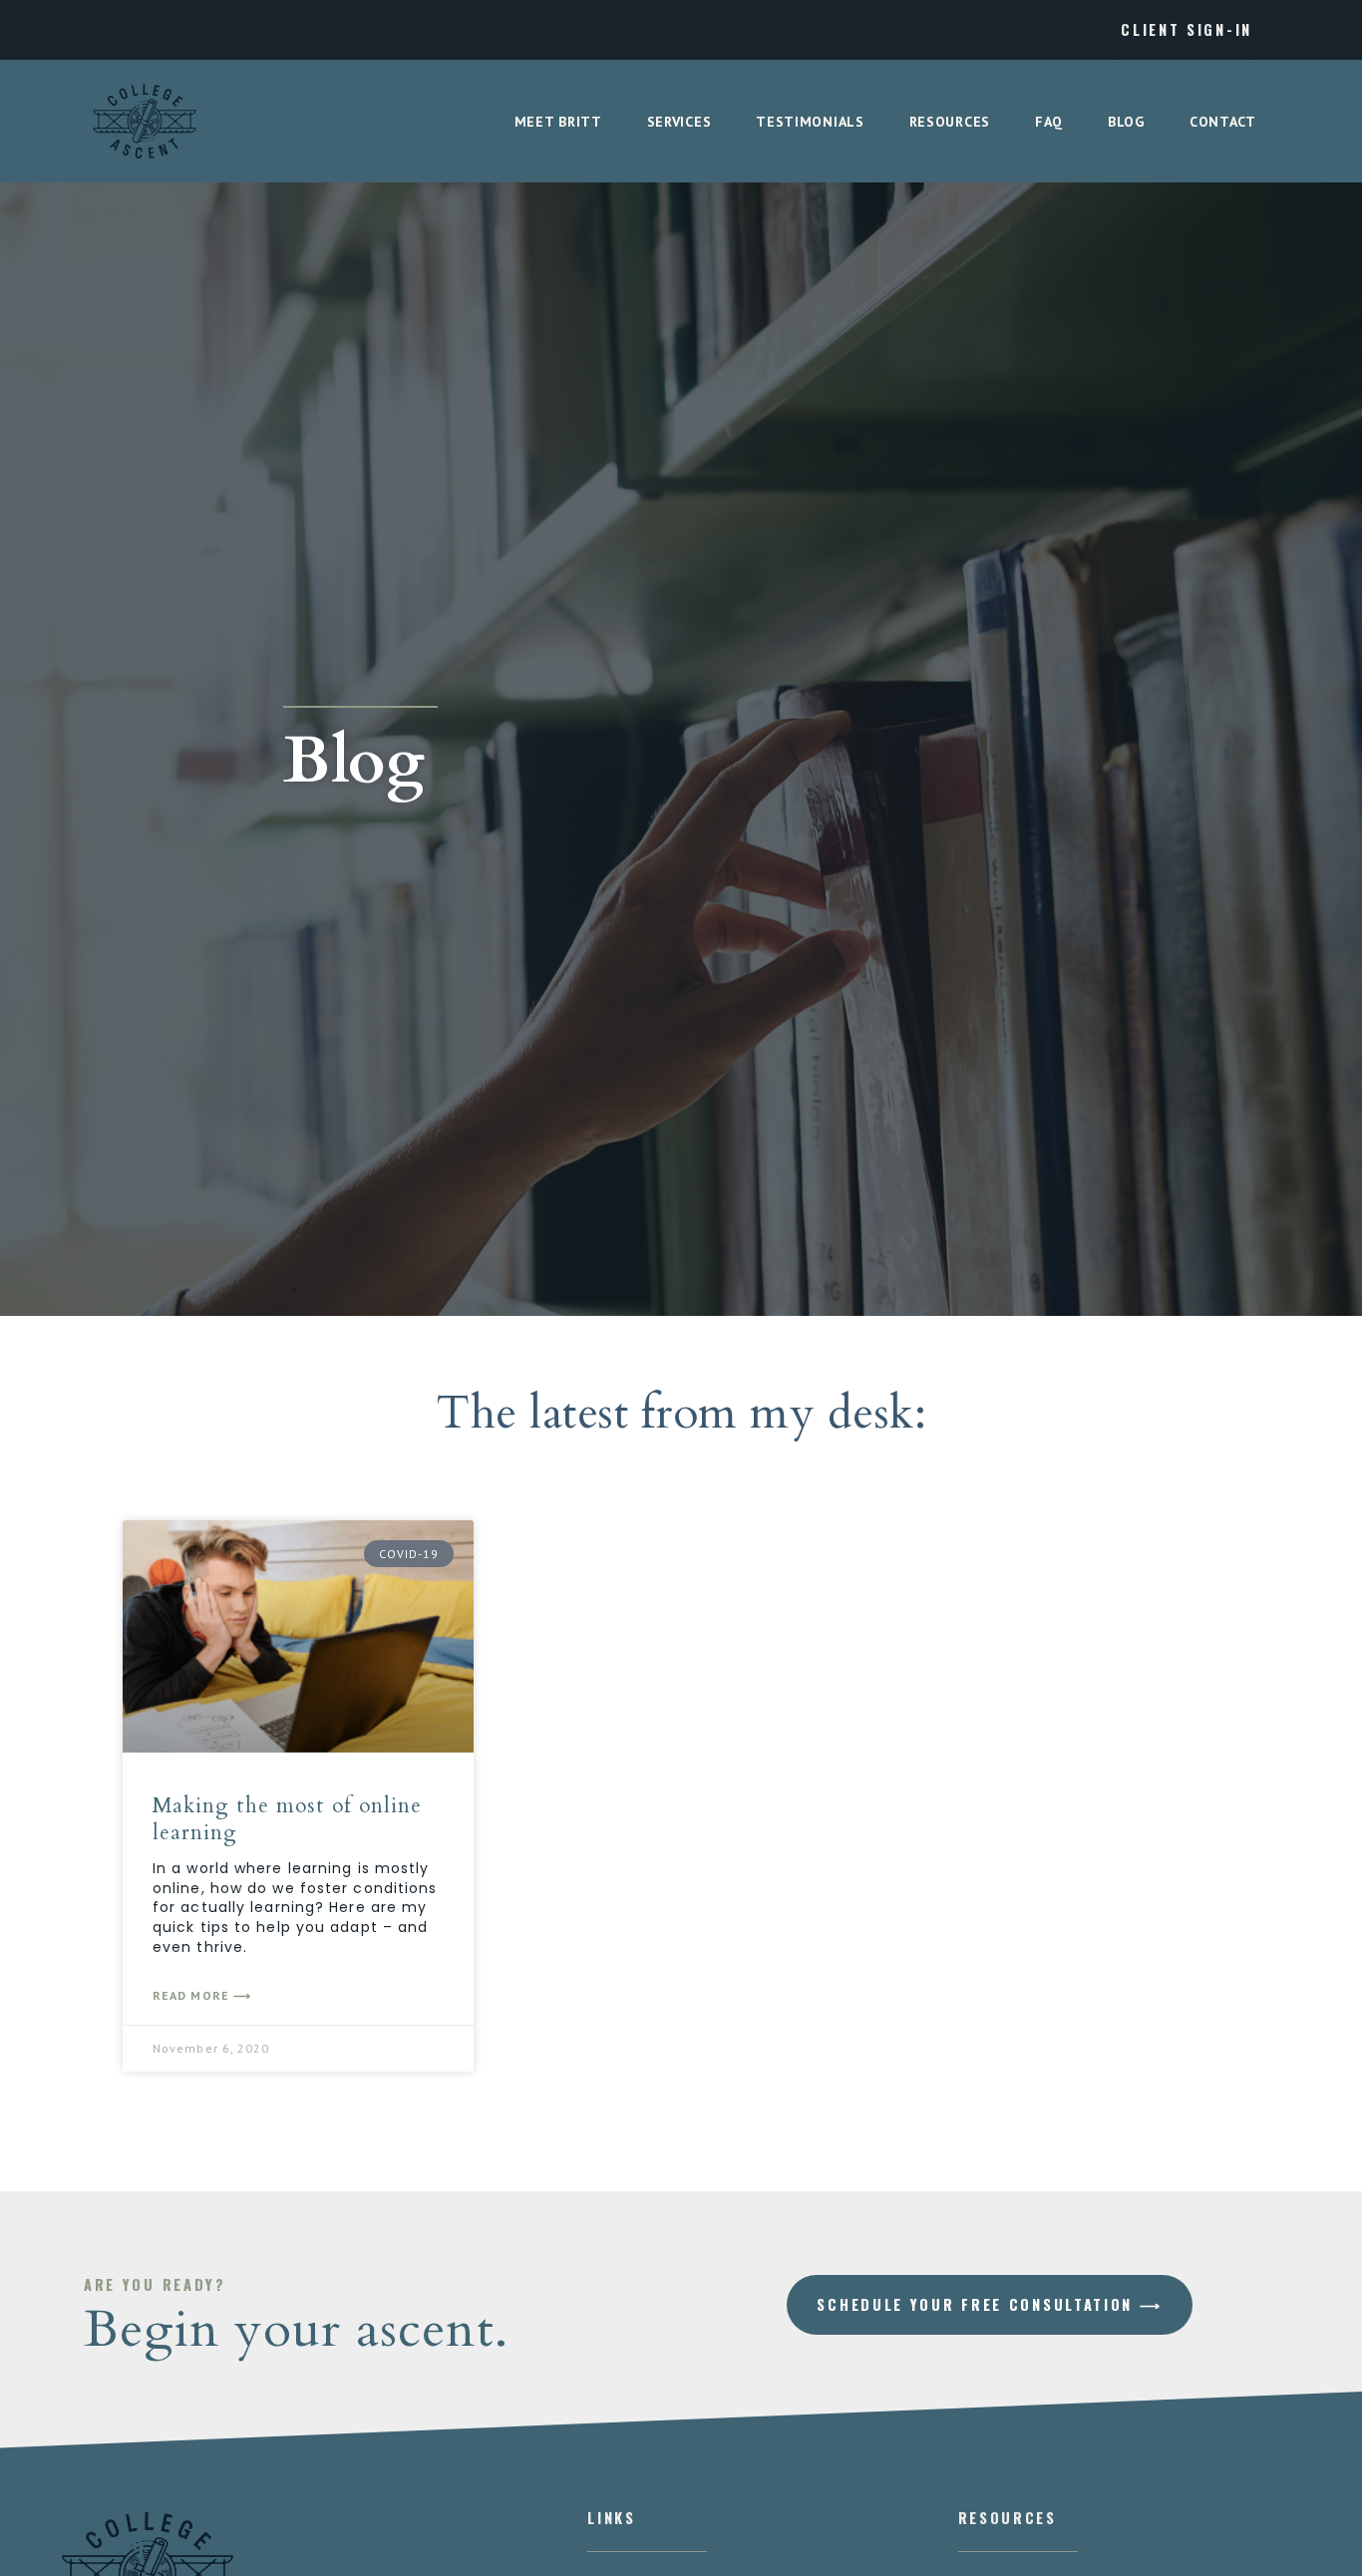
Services (680, 122)
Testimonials (810, 122)
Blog (1126, 122)
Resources (950, 122)
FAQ (1049, 122)
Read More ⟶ (202, 1995)
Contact (1223, 122)
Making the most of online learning (287, 1819)
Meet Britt (558, 122)
